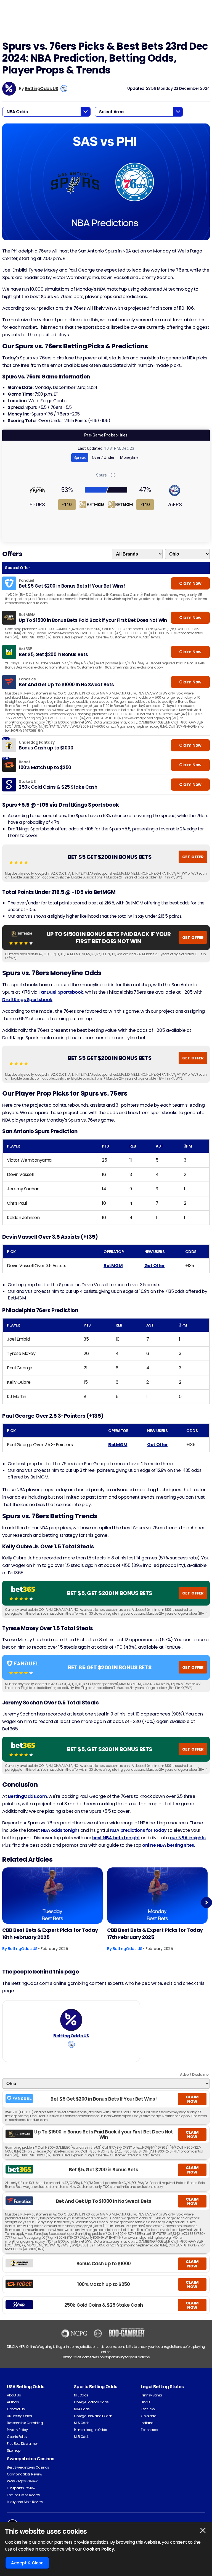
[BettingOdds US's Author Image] (71, 2020)
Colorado (148, 2416)
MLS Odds (82, 2423)
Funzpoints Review (21, 2488)
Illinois (145, 2402)
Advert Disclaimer (195, 2074)
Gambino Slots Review (24, 2474)
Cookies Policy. (99, 2549)
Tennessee (149, 2430)
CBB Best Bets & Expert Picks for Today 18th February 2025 (50, 1934)
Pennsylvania (151, 2395)
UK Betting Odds (19, 2416)
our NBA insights (188, 1838)
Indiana (147, 2423)
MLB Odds (82, 2437)
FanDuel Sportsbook (61, 992)
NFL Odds (81, 2395)
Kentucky (148, 2409)
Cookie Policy (17, 2437)
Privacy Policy (17, 2430)
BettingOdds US (42, 89)
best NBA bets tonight (116, 1838)
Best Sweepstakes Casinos (28, 2467)
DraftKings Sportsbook (27, 1000)
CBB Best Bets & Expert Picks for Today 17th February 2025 (155, 1934)
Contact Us (16, 2409)
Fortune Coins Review (23, 2495)
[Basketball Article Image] (52, 1896)
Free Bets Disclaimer (22, 2444)
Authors (13, 2402)
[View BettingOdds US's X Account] (64, 89)
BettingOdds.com (28, 1796)
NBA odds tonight (60, 1830)
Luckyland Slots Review (25, 2502)
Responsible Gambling (25, 2423)
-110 (67, 505)
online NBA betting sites (168, 1845)
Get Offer (155, 1266)
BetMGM (113, 1266)
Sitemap (14, 2450)
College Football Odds (91, 2402)
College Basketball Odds (93, 2416)
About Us (14, 2395)
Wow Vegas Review (22, 2481)
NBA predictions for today (138, 1830)
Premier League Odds (91, 2430)
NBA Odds (82, 2409)
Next (207, 1902)
